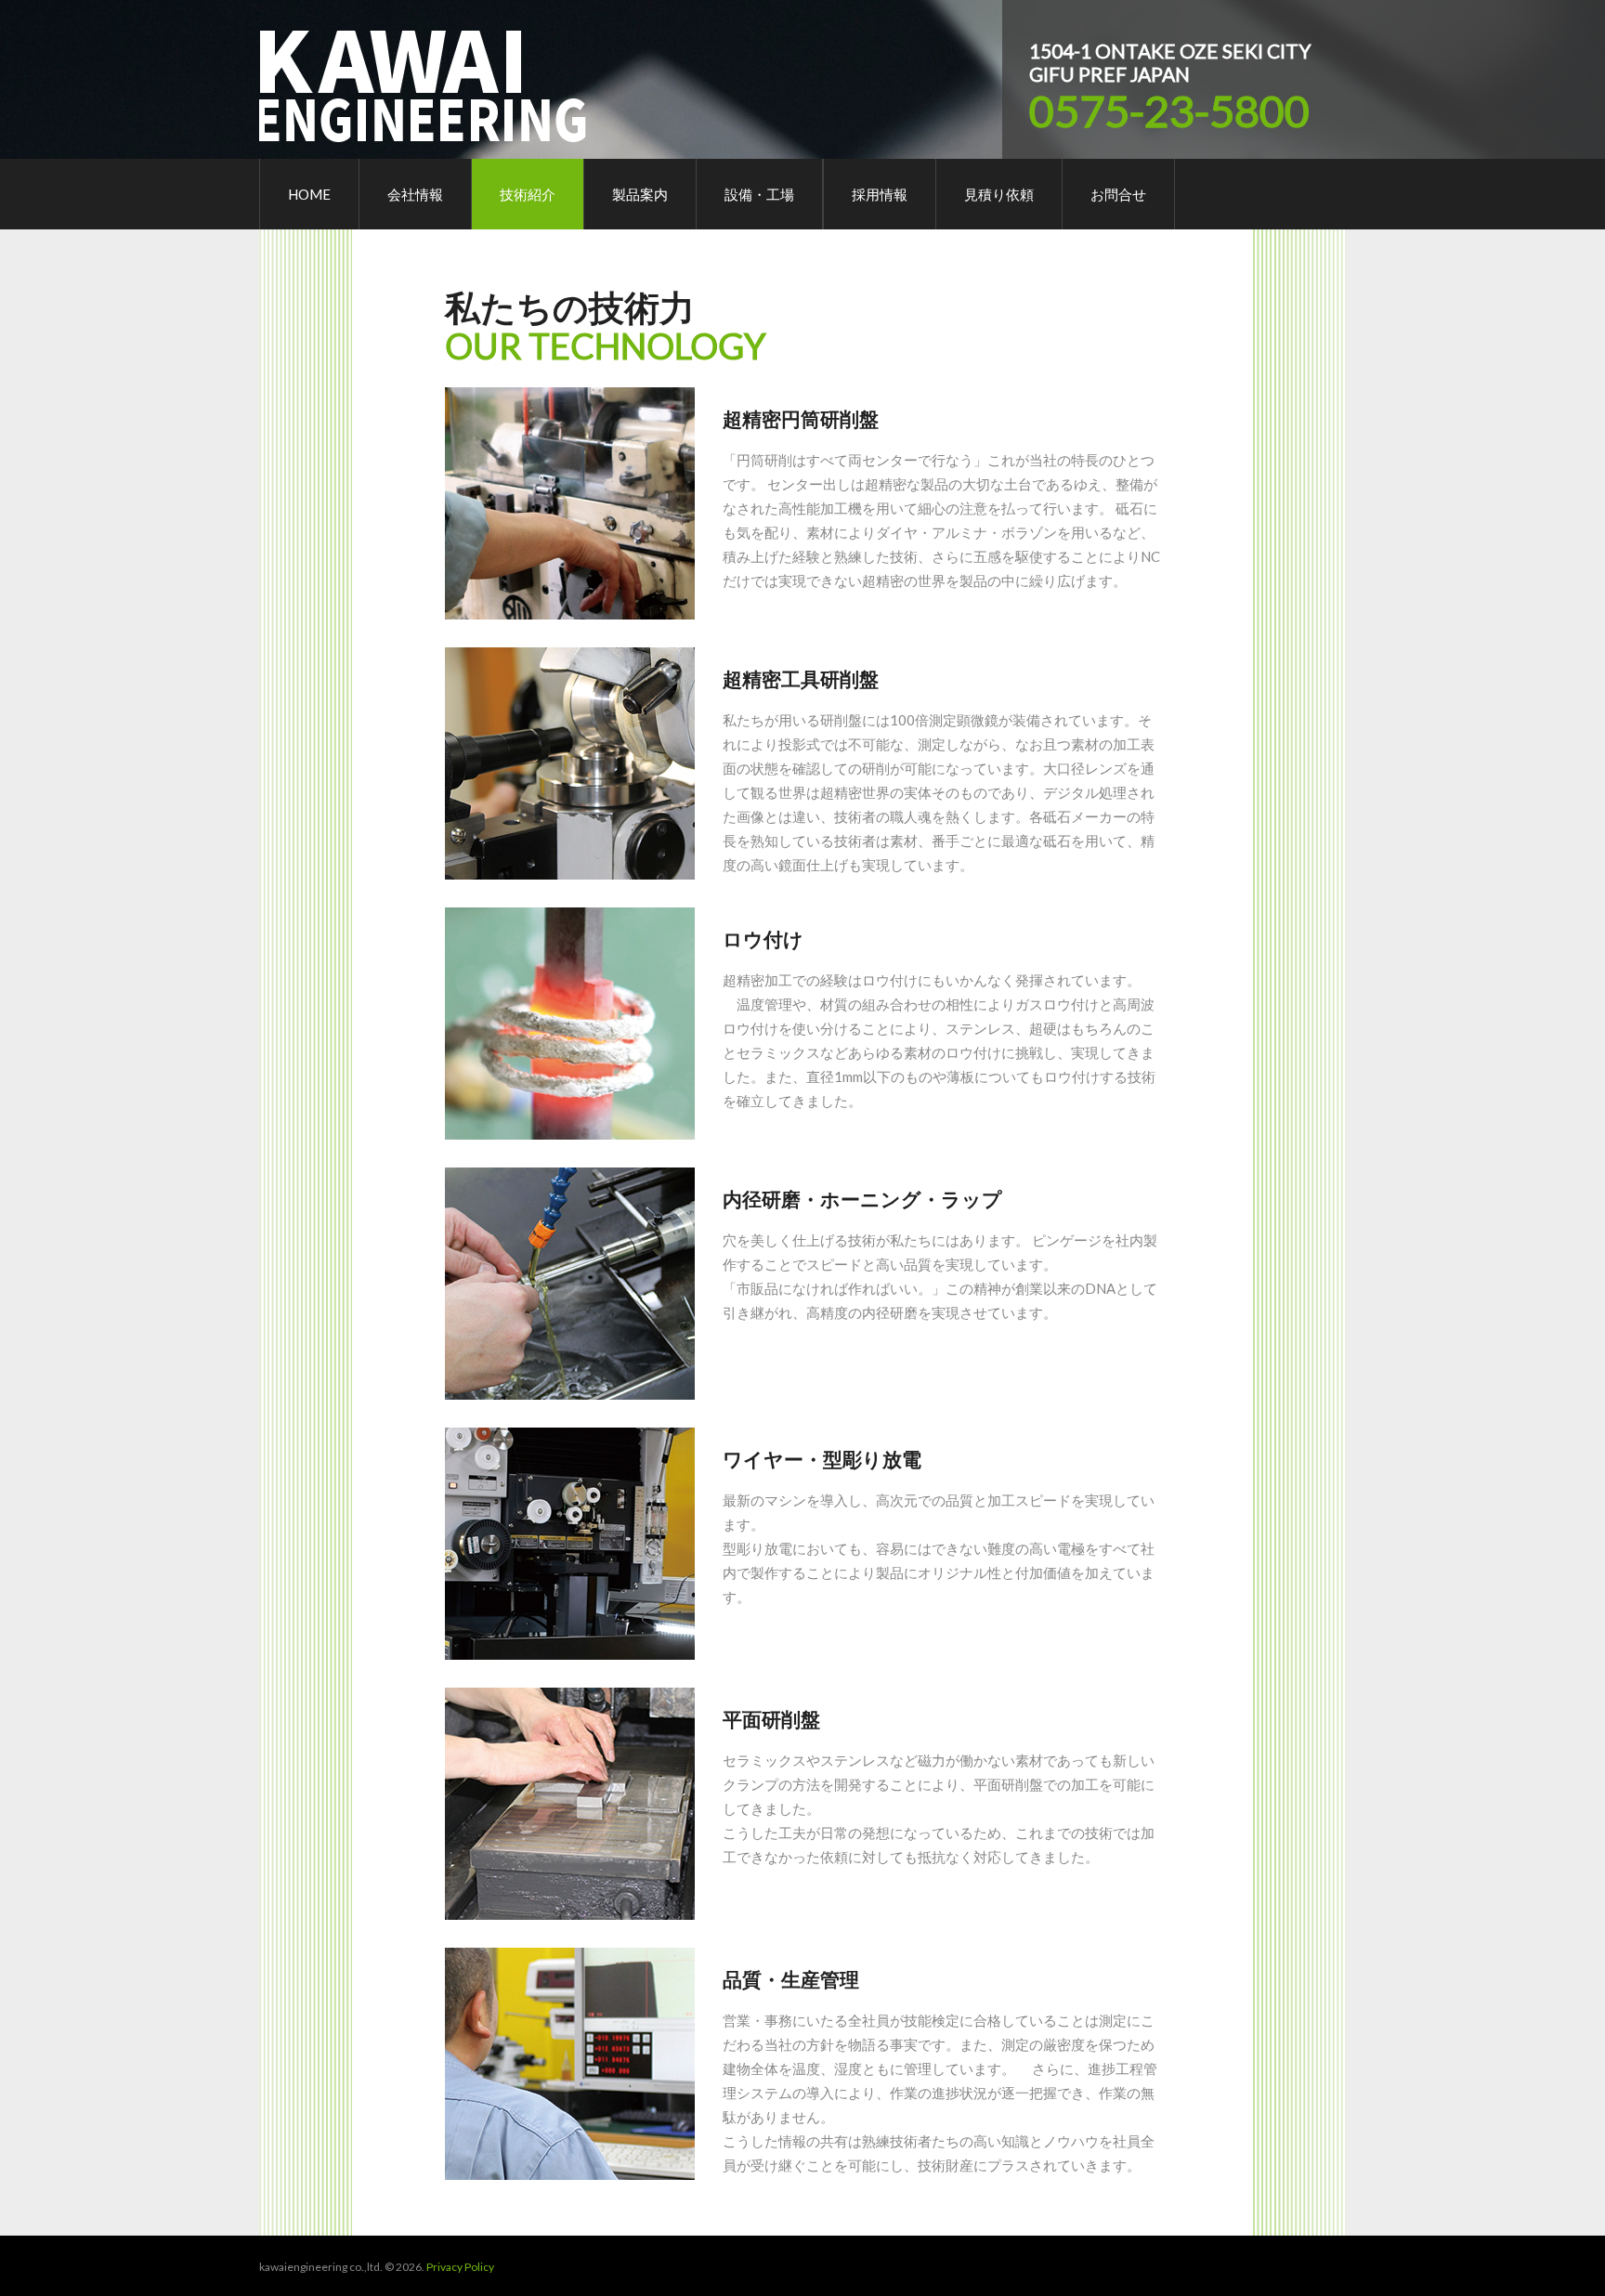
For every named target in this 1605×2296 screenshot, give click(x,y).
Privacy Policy (460, 2267)
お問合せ (1118, 194)
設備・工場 (759, 194)
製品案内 (640, 194)
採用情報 (880, 194)
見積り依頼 (999, 194)
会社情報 (415, 194)
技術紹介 (528, 194)
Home (309, 194)
